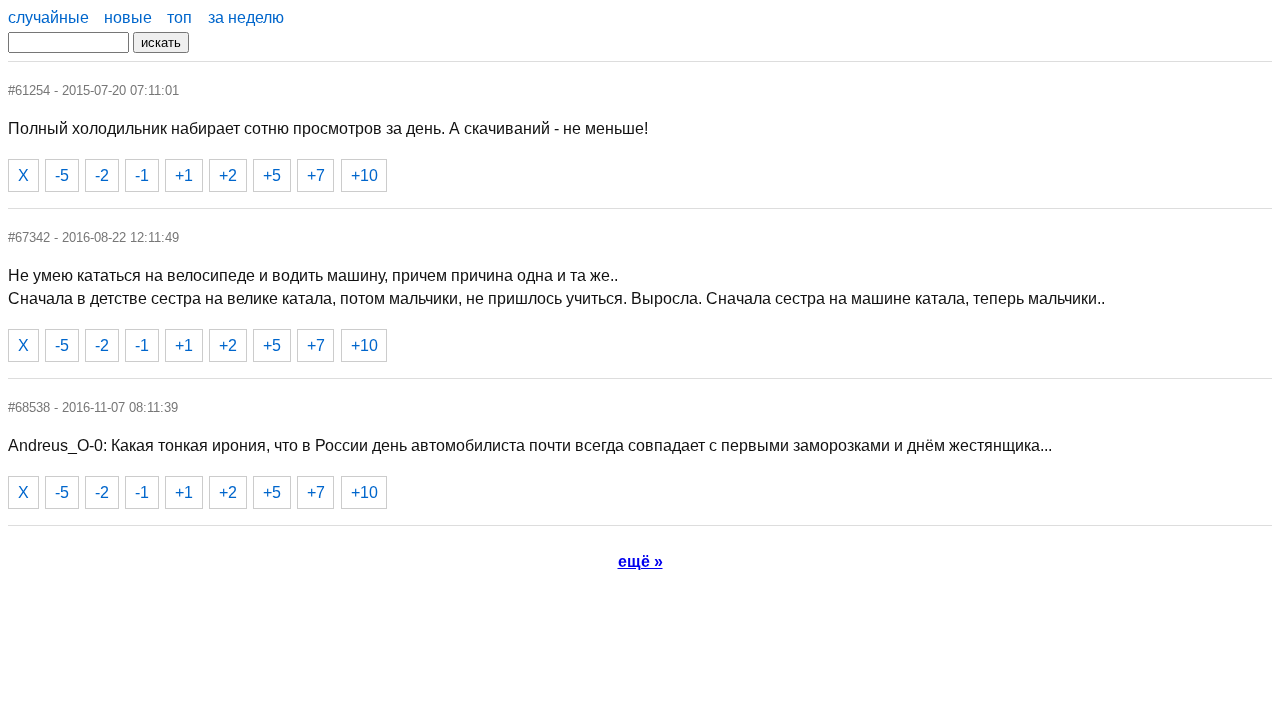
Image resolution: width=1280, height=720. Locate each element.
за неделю (246, 17)
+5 (272, 175)
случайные (48, 17)
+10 (364, 175)
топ (179, 17)
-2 (102, 175)
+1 (184, 175)
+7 (316, 175)
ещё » (640, 561)
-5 (62, 175)
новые (128, 17)
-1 (142, 175)
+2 (228, 175)
